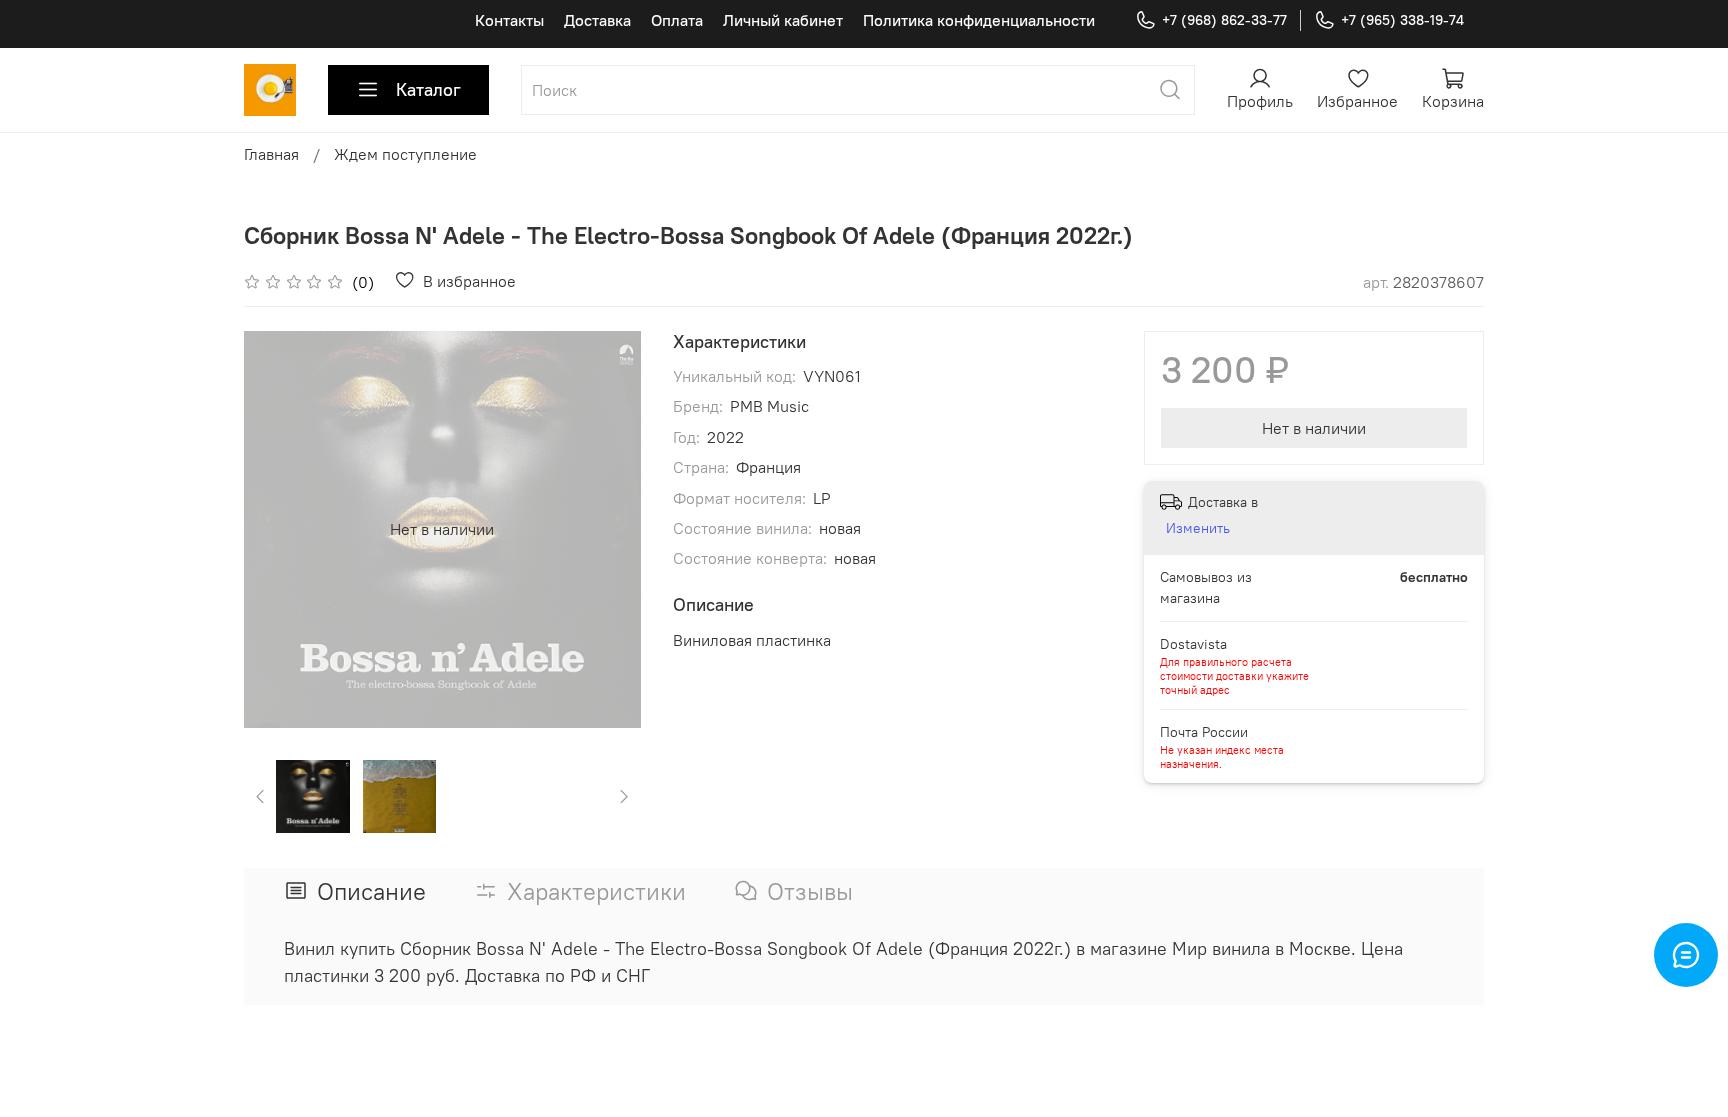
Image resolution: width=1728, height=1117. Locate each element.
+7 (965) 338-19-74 (1402, 20)
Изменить (1198, 528)
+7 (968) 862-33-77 (1224, 20)
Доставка (597, 20)
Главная (271, 154)
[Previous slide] (276, 529)
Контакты (509, 20)
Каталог (428, 89)
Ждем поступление (405, 154)
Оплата (677, 20)
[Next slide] (609, 529)
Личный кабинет (783, 20)
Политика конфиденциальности (979, 20)
